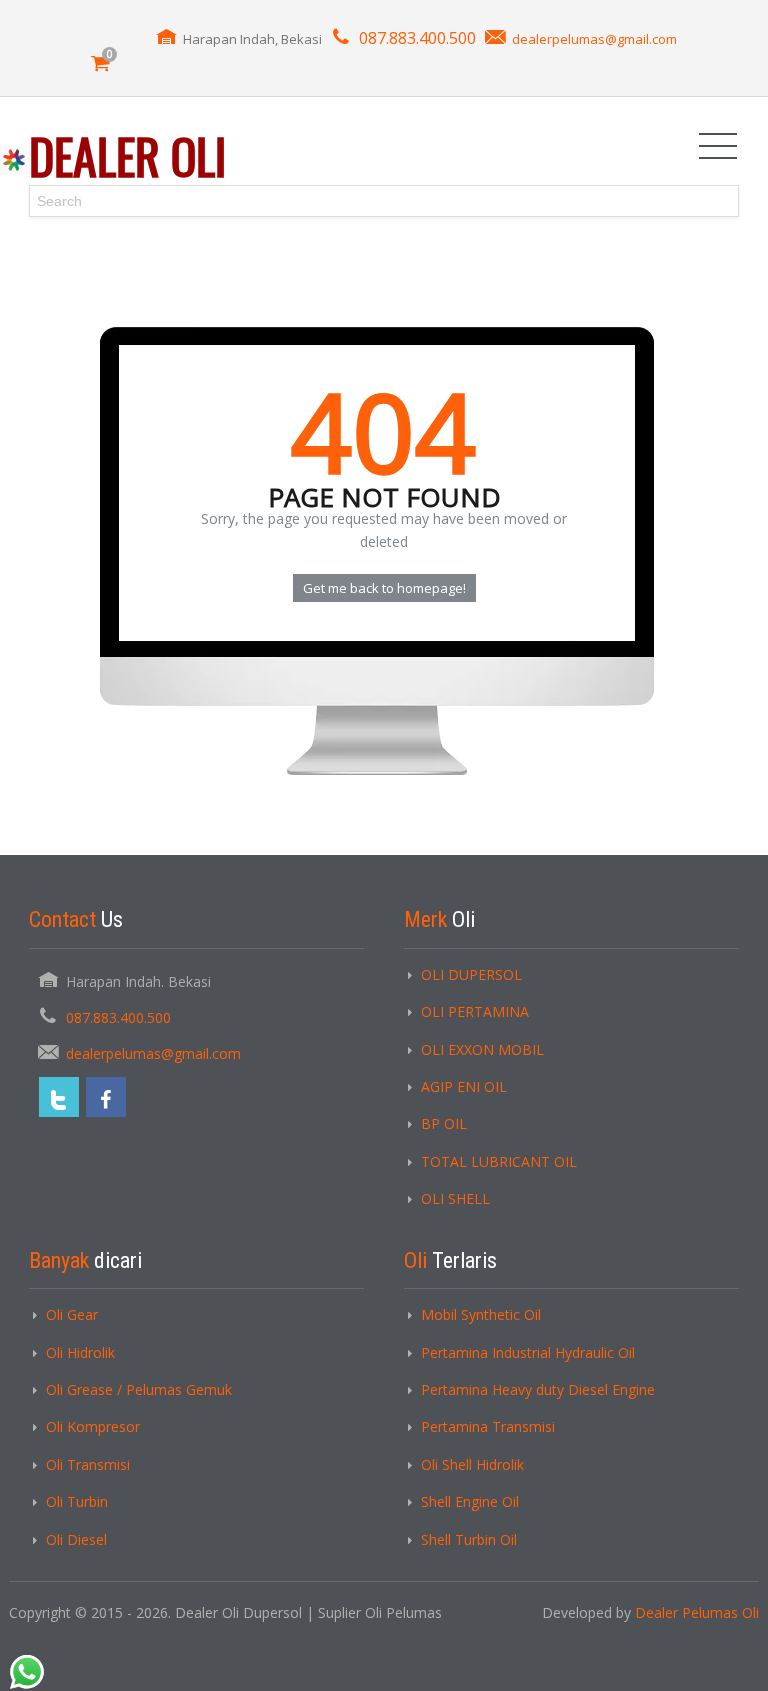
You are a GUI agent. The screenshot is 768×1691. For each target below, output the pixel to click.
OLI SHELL (455, 1198)
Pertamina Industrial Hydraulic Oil (528, 1352)
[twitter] (59, 1097)
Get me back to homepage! (384, 588)
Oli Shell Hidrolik (472, 1464)
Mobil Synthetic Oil (481, 1314)
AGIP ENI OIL (464, 1086)
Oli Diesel (76, 1539)
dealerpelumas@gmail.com (594, 39)
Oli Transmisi (88, 1464)
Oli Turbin (77, 1501)
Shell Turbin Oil (469, 1539)
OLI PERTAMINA (475, 1011)
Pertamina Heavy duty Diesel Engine (538, 1389)
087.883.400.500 (417, 38)
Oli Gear (72, 1314)
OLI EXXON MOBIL (482, 1049)
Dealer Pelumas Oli (697, 1612)
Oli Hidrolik (80, 1352)
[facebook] (106, 1097)
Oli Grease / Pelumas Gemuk (139, 1389)
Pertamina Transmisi (488, 1426)
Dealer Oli (127, 155)
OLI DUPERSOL (471, 974)
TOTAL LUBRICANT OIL (499, 1161)
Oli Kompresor (93, 1426)
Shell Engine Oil (470, 1501)
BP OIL (444, 1123)
